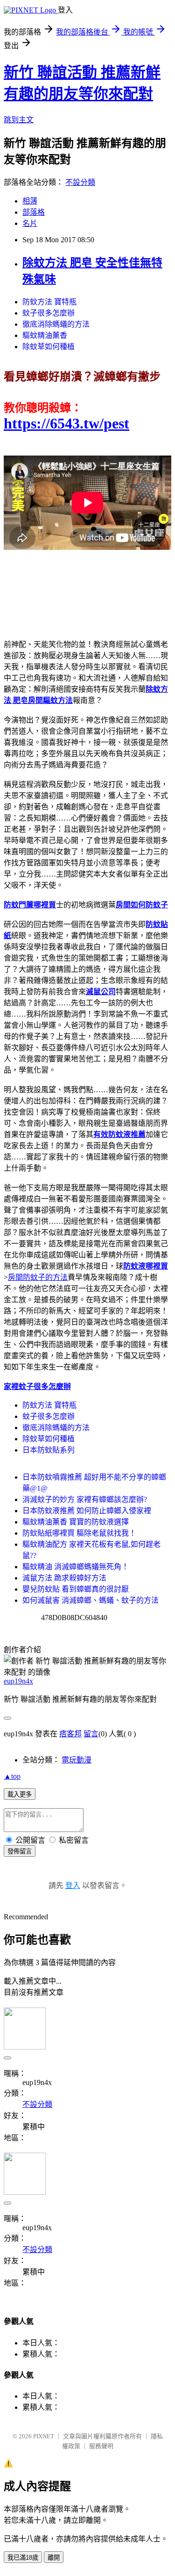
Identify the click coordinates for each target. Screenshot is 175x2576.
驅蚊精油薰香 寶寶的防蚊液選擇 (76, 1522)
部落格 (34, 212)
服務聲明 (101, 2446)
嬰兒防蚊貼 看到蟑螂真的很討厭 (76, 1589)
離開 (54, 2558)
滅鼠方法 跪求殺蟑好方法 (64, 1578)
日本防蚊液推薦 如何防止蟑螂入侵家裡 (87, 1511)
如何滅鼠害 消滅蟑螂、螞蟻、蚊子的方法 (91, 1600)
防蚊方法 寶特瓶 (49, 302)
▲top (12, 1776)
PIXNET (44, 2436)
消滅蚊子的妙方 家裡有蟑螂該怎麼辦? (85, 1499)
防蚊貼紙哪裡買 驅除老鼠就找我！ (79, 1533)
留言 (91, 1734)
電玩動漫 (77, 1760)
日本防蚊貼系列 (49, 1450)
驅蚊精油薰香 (45, 335)
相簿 (30, 201)
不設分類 (80, 182)
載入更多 (20, 1794)
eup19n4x (18, 1681)
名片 (30, 223)
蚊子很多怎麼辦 (49, 313)
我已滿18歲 (23, 2558)
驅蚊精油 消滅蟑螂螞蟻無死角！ (76, 1567)
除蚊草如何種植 (49, 347)
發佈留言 (20, 1851)
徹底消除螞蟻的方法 (56, 324)
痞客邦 (70, 1734)
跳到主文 (19, 120)
